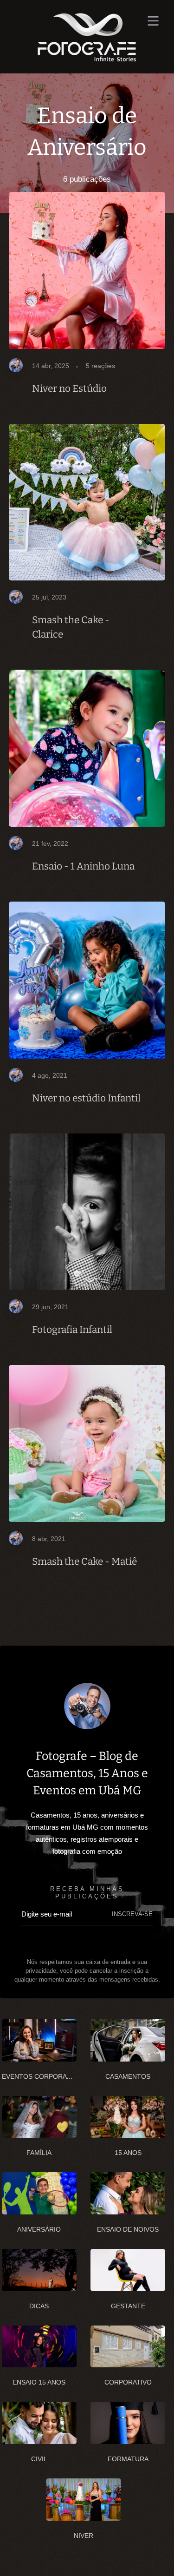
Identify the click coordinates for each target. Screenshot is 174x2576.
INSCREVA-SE (132, 1914)
